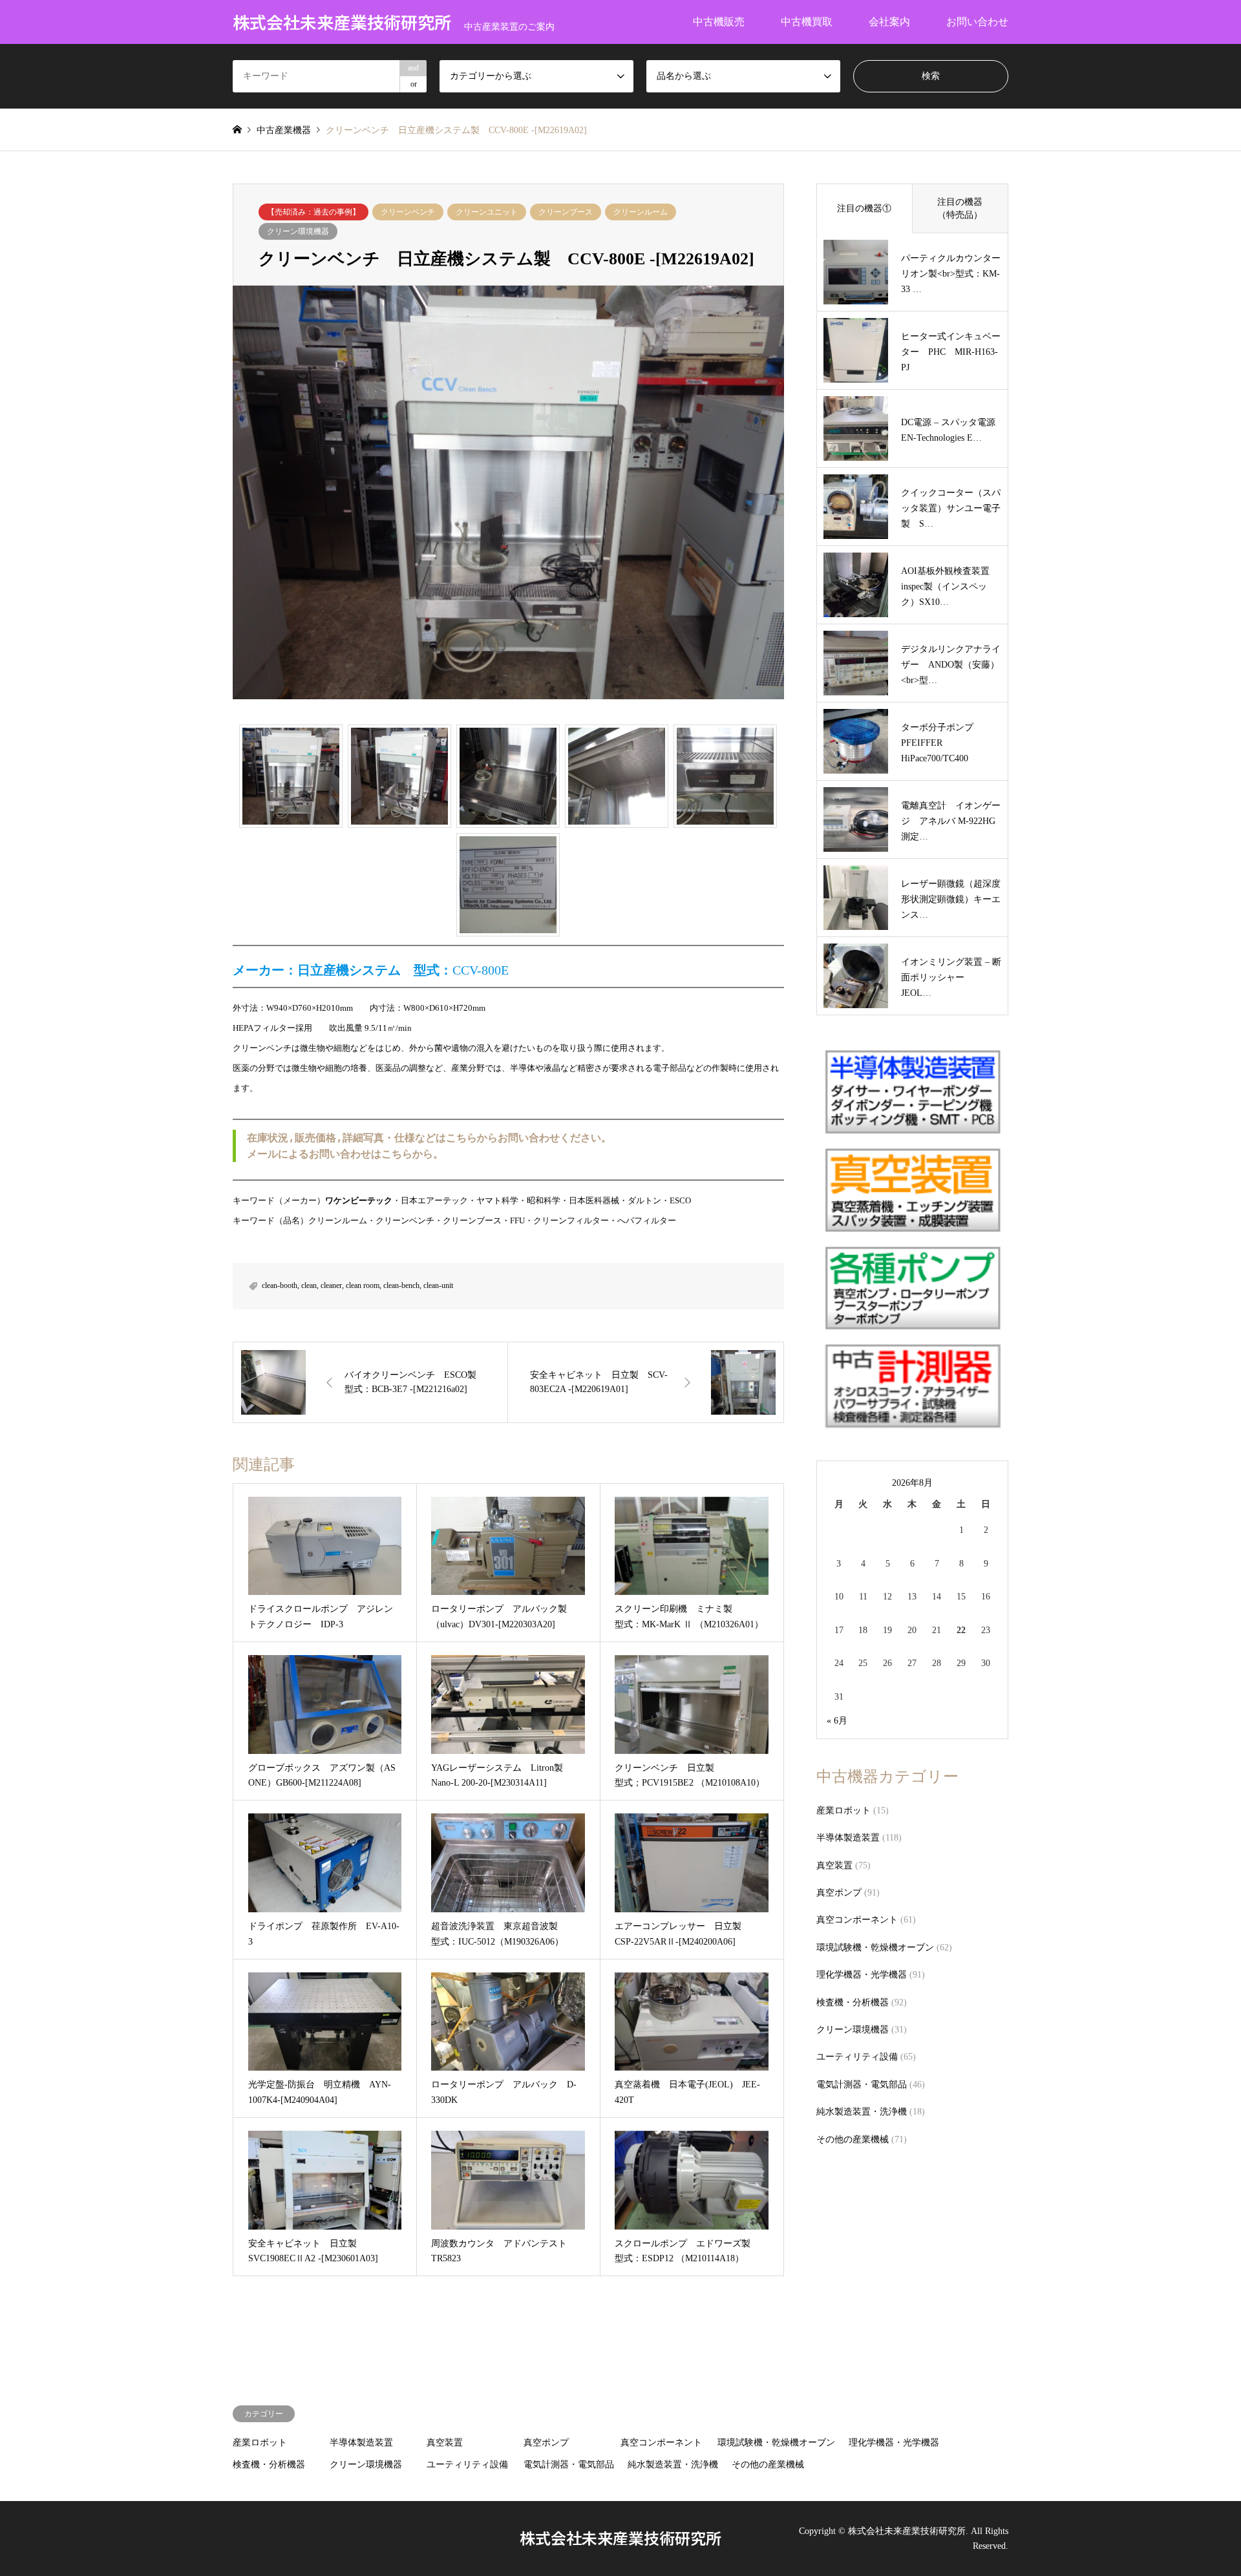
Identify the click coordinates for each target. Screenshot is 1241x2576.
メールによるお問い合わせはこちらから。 (345, 1154)
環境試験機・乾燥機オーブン (875, 1948)
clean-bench (401, 1285)
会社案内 (889, 22)
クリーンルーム (641, 212)
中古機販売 (719, 22)
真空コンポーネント (857, 1920)
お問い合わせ (977, 22)
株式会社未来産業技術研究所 (620, 2538)
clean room (363, 1285)
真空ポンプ (839, 1893)
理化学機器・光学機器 (862, 1975)
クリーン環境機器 (298, 231)
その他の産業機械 (853, 2139)
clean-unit (438, 1285)
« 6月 (837, 1721)
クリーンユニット (487, 212)
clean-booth (280, 1285)
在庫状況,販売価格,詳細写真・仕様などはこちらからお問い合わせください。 (429, 1138)
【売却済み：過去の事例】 (313, 212)
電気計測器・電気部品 (862, 2085)
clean (309, 1285)
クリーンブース (566, 212)
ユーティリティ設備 (857, 2057)
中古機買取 (807, 22)
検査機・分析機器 (853, 2002)
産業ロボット (843, 1811)
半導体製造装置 (848, 1838)
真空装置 (834, 1865)
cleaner (331, 1285)
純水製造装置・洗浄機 (862, 2112)
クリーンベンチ (408, 212)
